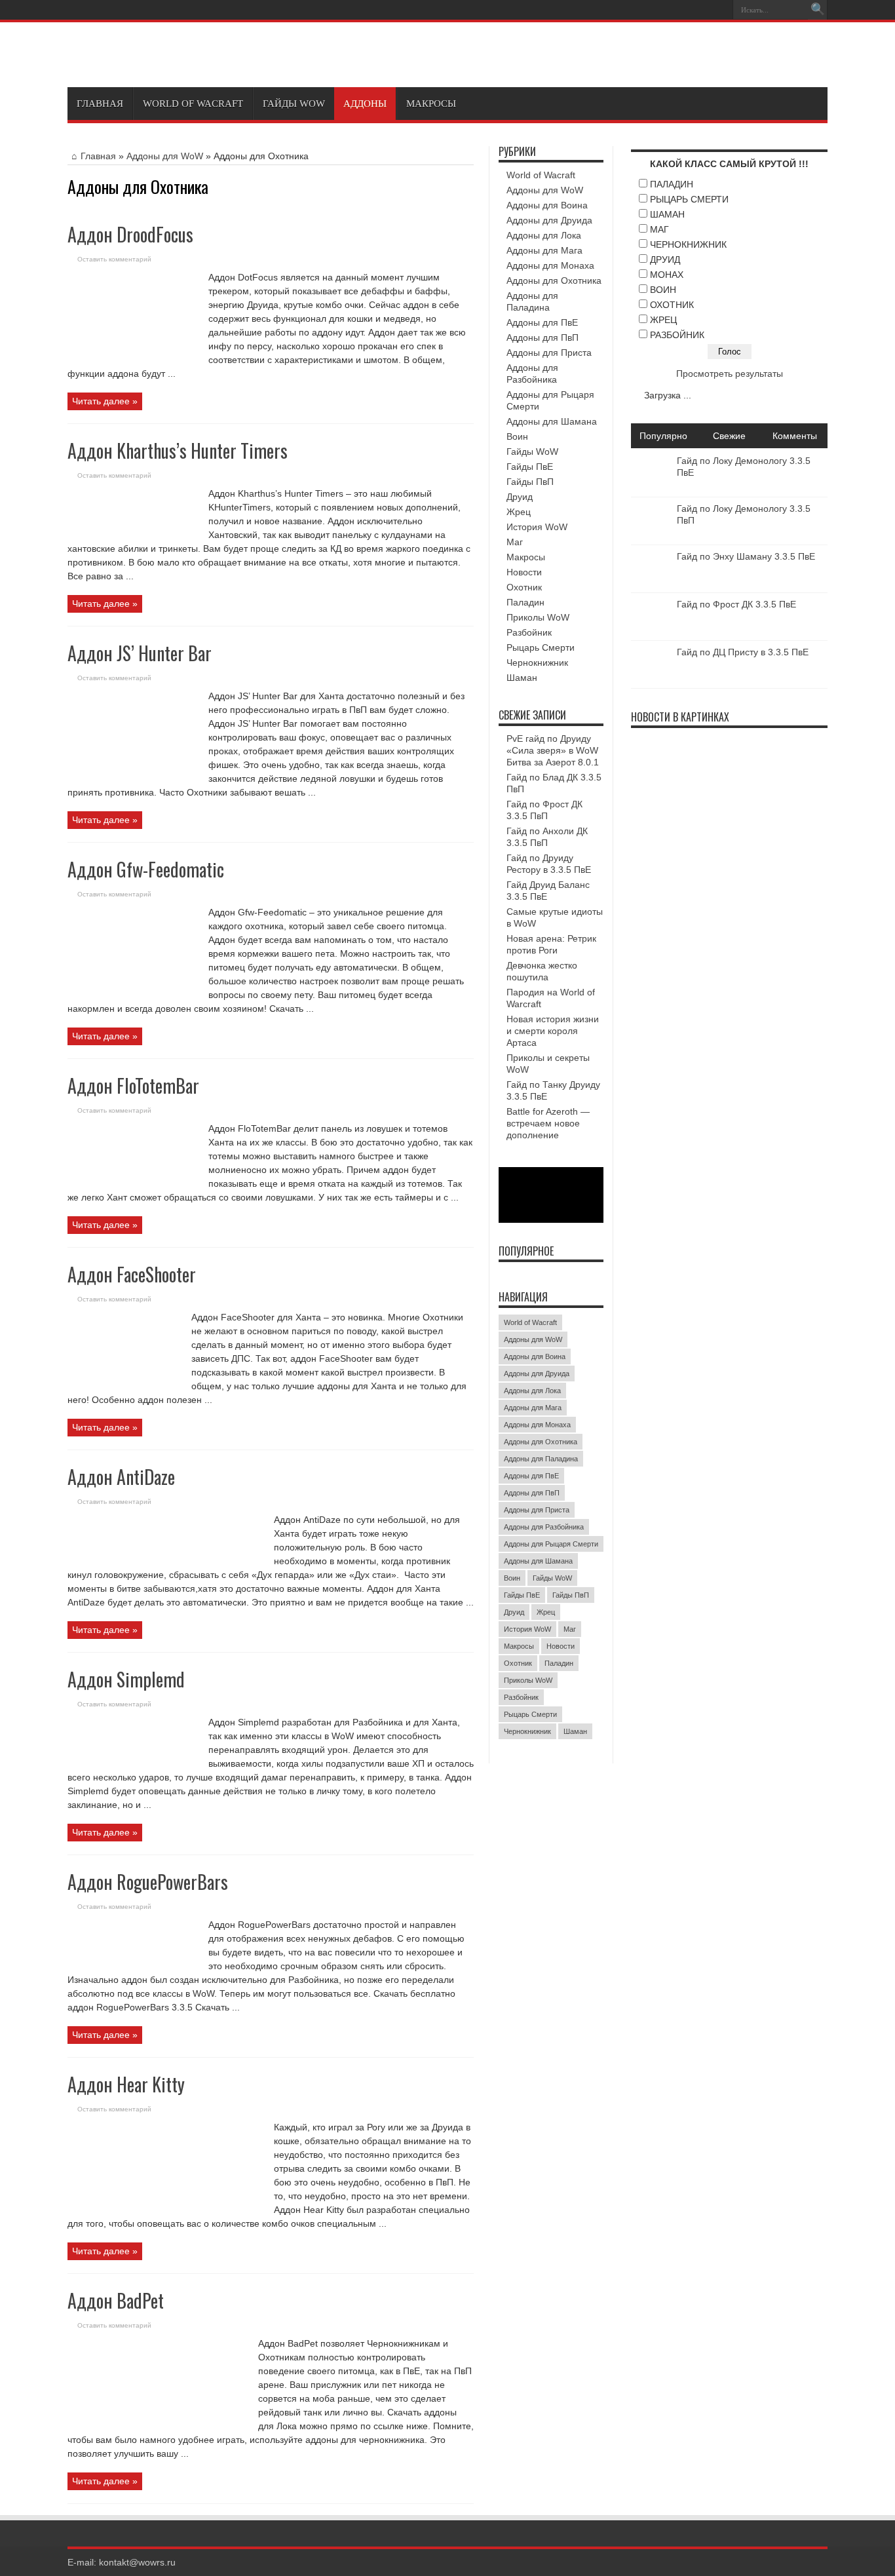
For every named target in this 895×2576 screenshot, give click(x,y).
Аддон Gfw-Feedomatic (146, 869)
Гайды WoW (294, 104)
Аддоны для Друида (549, 220)
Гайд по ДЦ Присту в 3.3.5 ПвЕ (743, 652)
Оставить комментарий (114, 259)
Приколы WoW (538, 617)
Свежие (729, 436)
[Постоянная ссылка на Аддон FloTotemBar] (133, 1182)
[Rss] (718, 10)
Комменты (795, 436)
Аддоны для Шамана (552, 421)
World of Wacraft (193, 104)
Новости (524, 572)
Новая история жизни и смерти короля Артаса (553, 1031)
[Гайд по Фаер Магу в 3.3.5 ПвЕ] (704, 759)
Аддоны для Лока (544, 235)
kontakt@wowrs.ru (137, 2562)
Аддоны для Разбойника (544, 1527)
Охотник (524, 587)
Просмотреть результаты (730, 374)
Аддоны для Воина (547, 205)
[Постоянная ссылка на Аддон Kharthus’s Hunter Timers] (133, 533)
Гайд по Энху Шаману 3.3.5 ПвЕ (746, 556)
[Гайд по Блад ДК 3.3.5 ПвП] (801, 759)
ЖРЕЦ (663, 320)
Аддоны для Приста (549, 353)
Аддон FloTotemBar (133, 1086)
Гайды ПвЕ (530, 467)
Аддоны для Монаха (550, 265)
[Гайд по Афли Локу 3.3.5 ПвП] (704, 807)
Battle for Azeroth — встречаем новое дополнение (548, 1123)
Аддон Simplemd (126, 1679)
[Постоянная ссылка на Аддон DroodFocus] (133, 356)
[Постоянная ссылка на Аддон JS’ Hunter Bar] (133, 771)
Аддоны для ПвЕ (542, 322)
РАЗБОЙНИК (677, 335)
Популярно (663, 436)
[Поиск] (818, 10)
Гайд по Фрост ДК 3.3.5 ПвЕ (736, 604)
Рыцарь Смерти (541, 647)
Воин (517, 436)
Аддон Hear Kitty (126, 2084)
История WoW (537, 527)
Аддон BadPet (116, 2300)
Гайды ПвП (530, 482)
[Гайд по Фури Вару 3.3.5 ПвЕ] (801, 807)
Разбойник (529, 632)
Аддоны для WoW (165, 156)
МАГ (659, 229)
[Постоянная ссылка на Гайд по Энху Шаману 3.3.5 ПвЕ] (651, 586)
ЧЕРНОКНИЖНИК (688, 244)
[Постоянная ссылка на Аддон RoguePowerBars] (133, 1965)
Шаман (522, 678)
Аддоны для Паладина (541, 1459)
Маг (515, 542)
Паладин (525, 602)
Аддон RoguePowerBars (148, 1882)
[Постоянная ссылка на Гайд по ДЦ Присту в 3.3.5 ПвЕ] (651, 682)
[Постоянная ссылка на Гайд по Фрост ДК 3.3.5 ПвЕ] (651, 634)
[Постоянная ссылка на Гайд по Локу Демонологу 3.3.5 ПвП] (651, 539)
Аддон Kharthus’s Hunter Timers (178, 451)
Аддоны (365, 104)
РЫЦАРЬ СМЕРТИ (689, 199)
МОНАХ (667, 275)
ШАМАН (667, 214)
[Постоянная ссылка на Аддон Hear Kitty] (166, 2202)
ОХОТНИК (672, 305)
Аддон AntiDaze (121, 1477)
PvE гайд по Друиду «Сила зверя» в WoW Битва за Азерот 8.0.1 (553, 750)
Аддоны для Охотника (554, 280)
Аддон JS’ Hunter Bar (140, 653)
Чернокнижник (537, 663)
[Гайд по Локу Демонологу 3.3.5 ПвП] (655, 807)
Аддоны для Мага (544, 250)
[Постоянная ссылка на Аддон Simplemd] (133, 1758)
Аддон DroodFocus (130, 234)
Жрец (519, 512)
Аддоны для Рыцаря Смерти (551, 1544)
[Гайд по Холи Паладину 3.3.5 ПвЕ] (655, 759)
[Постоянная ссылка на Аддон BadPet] (158, 2421)
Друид (520, 497)
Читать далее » (105, 401)
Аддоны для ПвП (543, 337)
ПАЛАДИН (672, 184)
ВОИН (663, 290)
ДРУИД (665, 260)
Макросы (431, 104)
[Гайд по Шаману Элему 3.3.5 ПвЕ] (752, 807)
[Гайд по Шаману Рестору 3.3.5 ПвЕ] (752, 759)
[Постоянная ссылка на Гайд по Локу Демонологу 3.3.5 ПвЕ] (651, 491)
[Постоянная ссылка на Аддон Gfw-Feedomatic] (133, 990)
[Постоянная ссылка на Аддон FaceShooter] (124, 1384)
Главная (100, 104)
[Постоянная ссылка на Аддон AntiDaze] (166, 1552)
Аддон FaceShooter (132, 1274)
